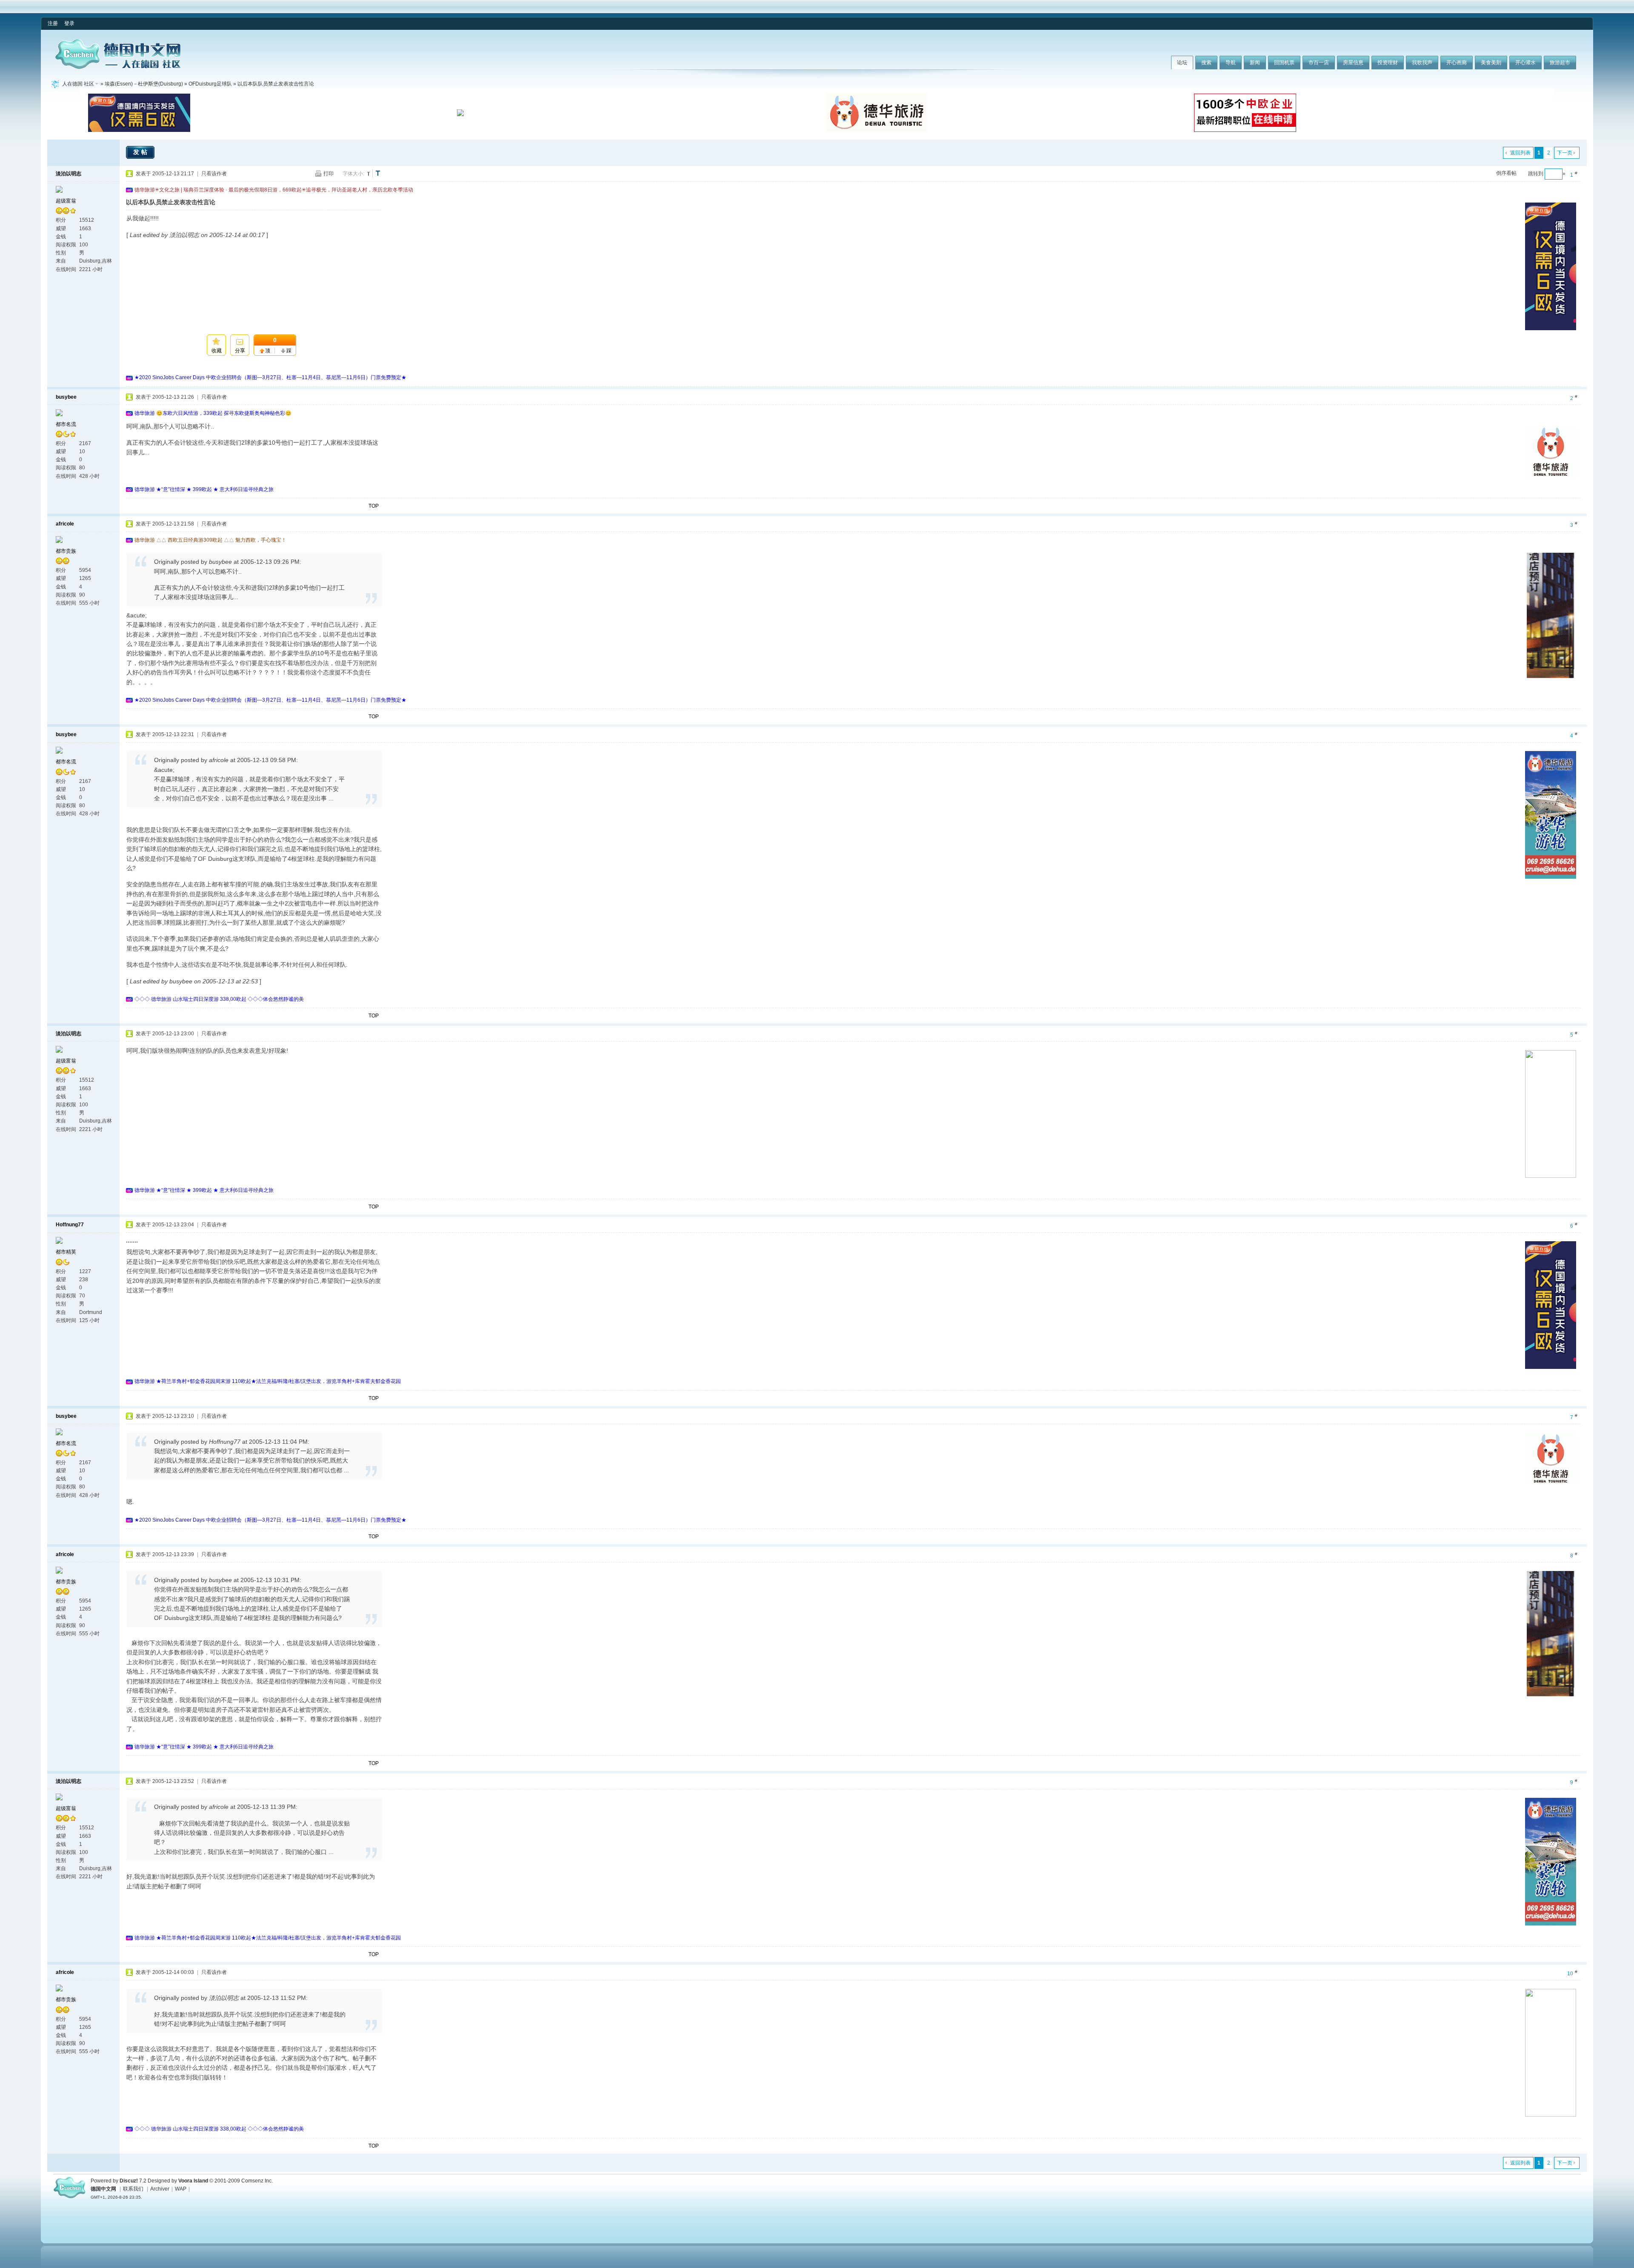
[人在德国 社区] (118, 67)
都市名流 (66, 424)
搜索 (1206, 63)
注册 (53, 23)
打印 (329, 174)
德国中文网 (103, 2189)
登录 (69, 23)
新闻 (1255, 63)
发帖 (141, 152)
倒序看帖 (1506, 173)
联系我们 (133, 2189)
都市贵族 (66, 551)
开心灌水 (1525, 63)
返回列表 (1520, 153)
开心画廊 (1457, 63)
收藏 (217, 351)
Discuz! (129, 2181)
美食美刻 (1491, 63)
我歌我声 (1422, 63)
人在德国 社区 (78, 84)
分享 (240, 351)
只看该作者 (214, 174)
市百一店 (1319, 63)
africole (65, 524)
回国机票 (1284, 63)
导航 (1231, 63)
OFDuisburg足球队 (210, 84)
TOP (374, 506)
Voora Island (193, 2181)
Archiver (160, 2189)
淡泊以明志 (69, 174)
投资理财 (1388, 63)
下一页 (1565, 153)
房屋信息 (1353, 63)
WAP (181, 2189)
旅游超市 (1560, 63)
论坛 (1182, 63)
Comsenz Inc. (257, 2181)
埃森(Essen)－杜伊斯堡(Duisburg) (144, 84)
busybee (66, 397)
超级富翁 (66, 201)
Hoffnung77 (70, 1225)
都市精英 (66, 1252)
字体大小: (353, 174)
